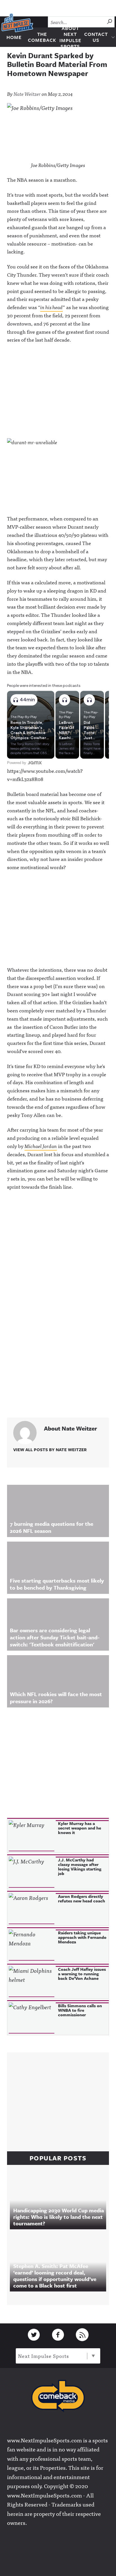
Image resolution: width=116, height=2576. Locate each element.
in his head (52, 307)
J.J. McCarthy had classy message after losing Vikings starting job (80, 1867)
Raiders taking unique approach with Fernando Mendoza (82, 1937)
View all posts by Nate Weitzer (50, 1449)
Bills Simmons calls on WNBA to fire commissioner (80, 2010)
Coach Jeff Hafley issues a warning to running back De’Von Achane (82, 1974)
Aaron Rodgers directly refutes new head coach (82, 1898)
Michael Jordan (41, 1146)
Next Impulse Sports (43, 2356)
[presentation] (32, 1836)
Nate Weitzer (27, 94)
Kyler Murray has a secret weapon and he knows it (80, 1828)
